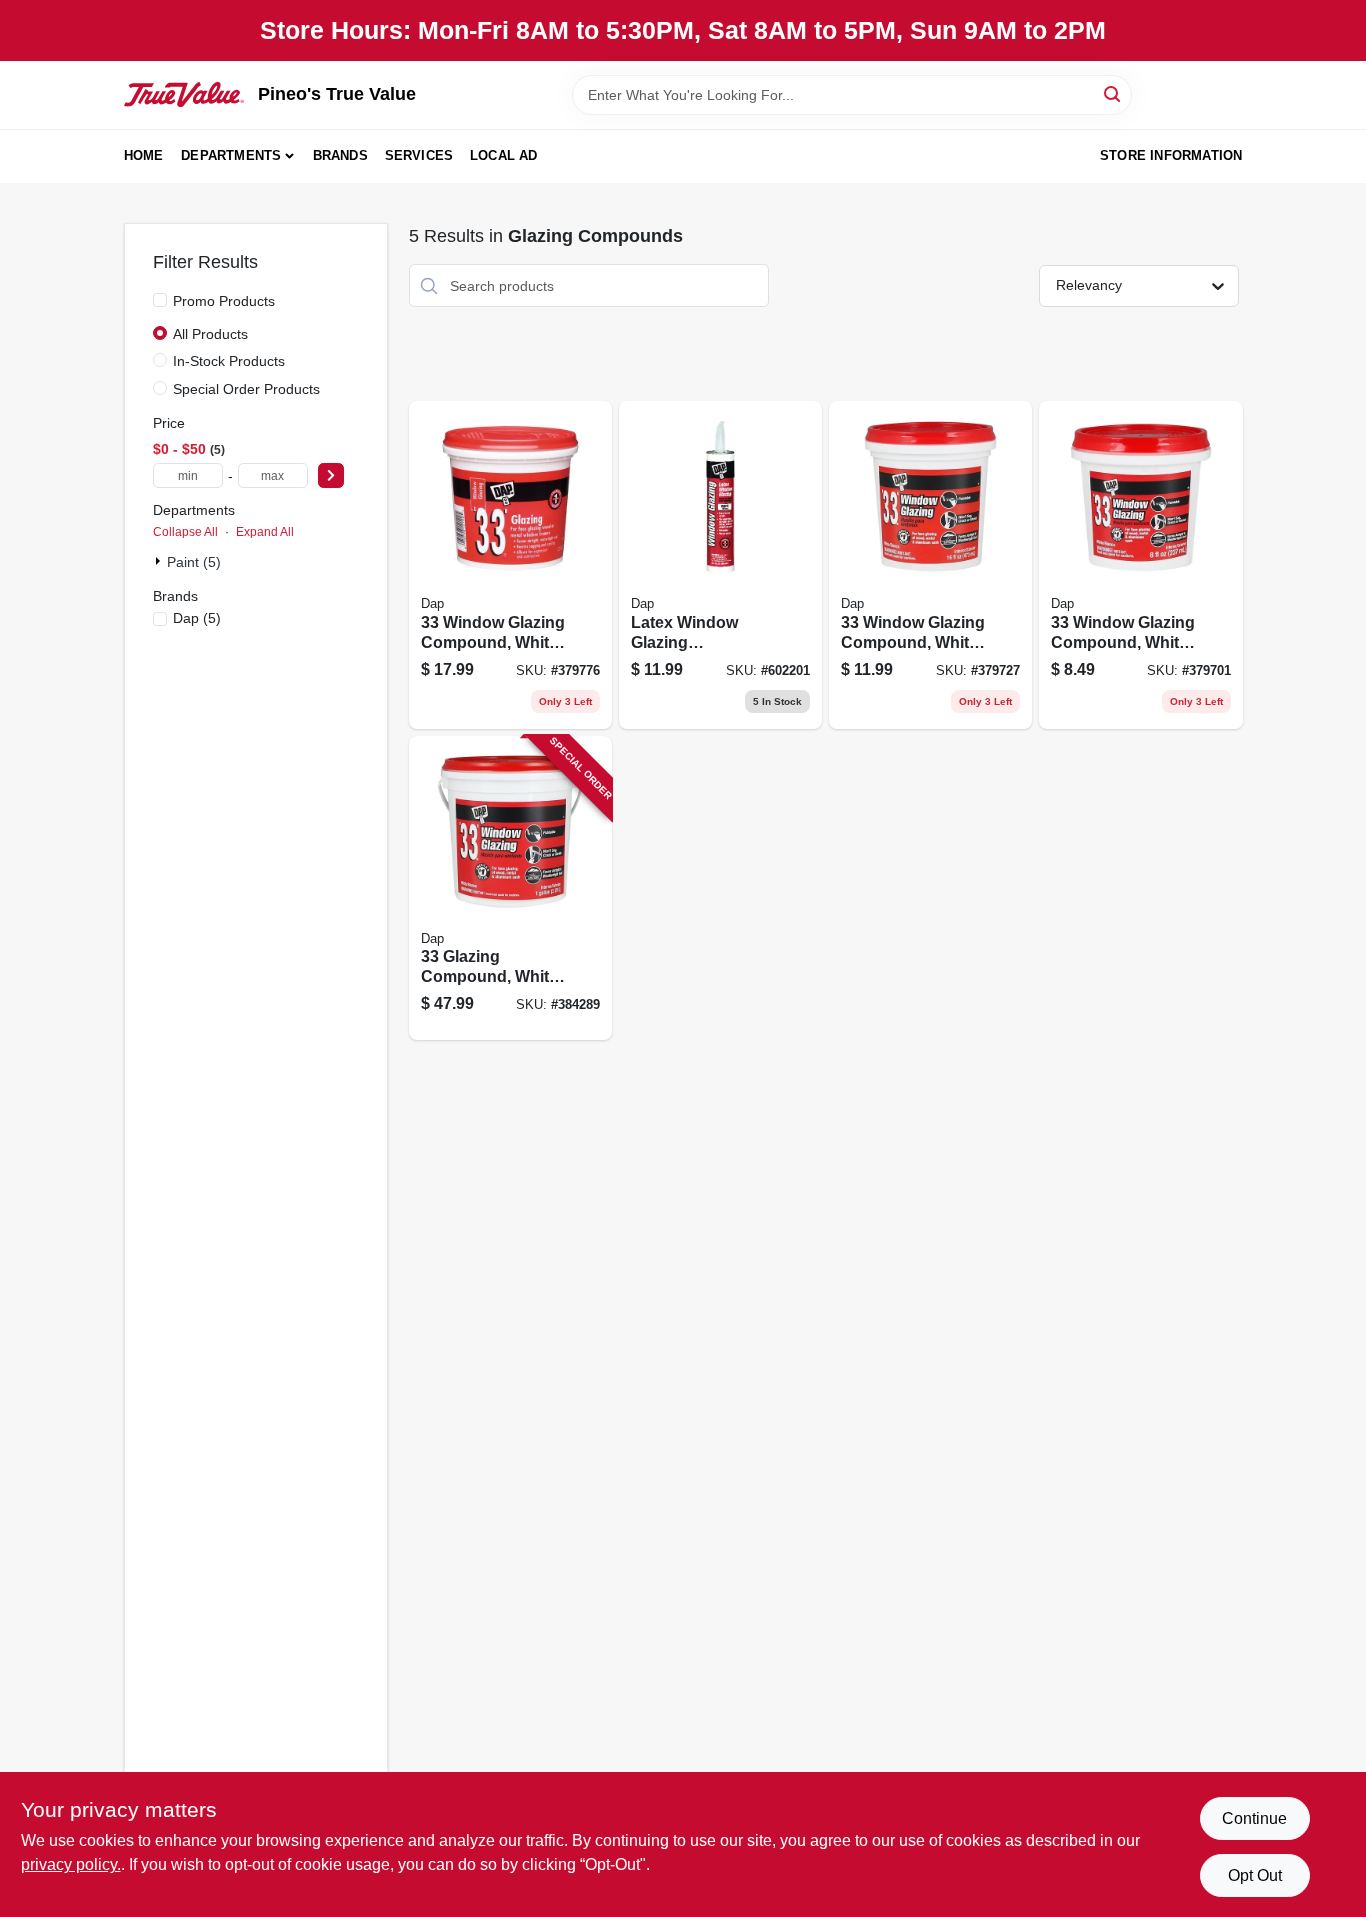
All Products (210, 334)
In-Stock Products (229, 361)
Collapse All (185, 532)
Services (419, 155)
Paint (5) (194, 562)
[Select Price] (331, 475)
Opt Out (1255, 1875)
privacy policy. (71, 1864)
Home (144, 155)
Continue (1254, 1818)
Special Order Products (246, 389)
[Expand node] (160, 561)
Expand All (265, 532)
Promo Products (224, 301)
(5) (197, 618)
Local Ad (504, 155)
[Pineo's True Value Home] (184, 94)
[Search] (1113, 93)
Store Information (1171, 155)
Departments (231, 155)
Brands (340, 155)
